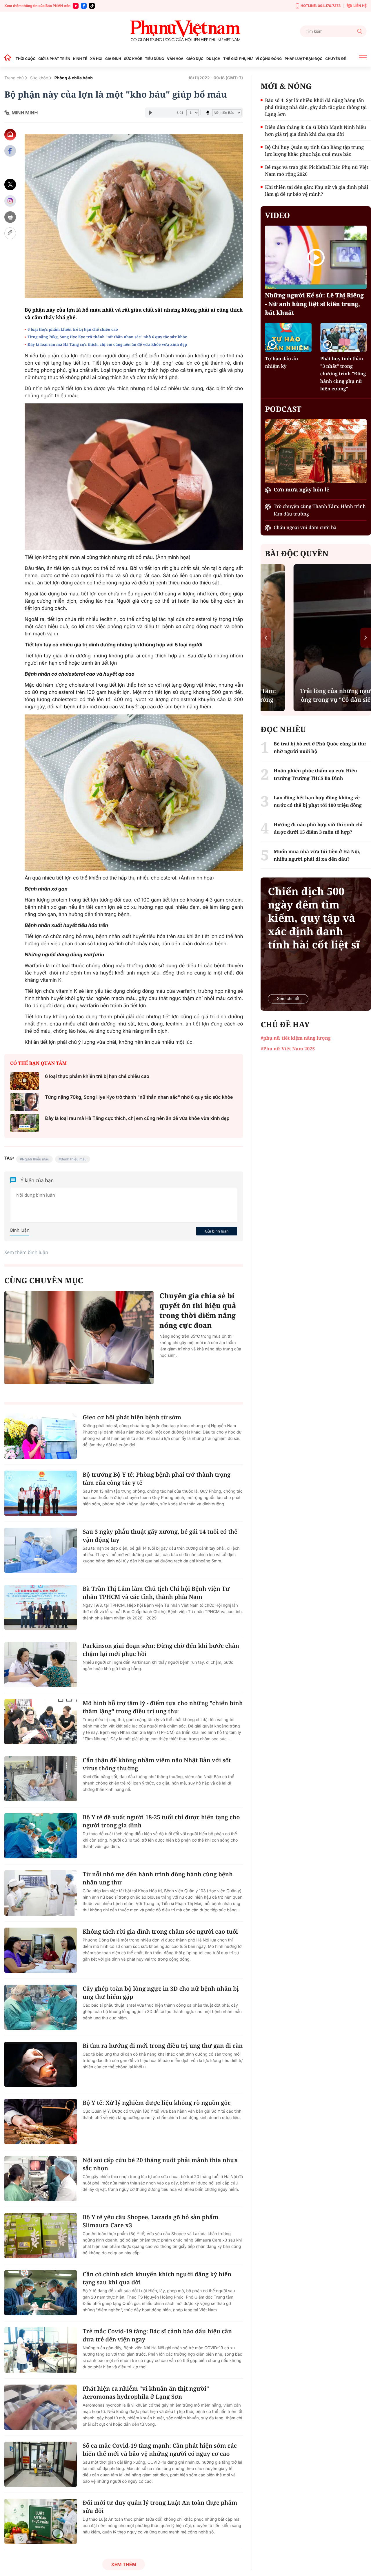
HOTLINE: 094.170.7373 (321, 6)
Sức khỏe (39, 78)
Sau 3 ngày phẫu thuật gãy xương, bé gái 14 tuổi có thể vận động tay (160, 1536)
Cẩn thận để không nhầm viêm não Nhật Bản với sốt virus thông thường (157, 1764)
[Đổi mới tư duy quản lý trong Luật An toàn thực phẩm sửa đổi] (41, 2521)
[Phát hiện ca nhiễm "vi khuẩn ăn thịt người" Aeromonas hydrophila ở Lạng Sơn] (41, 2407)
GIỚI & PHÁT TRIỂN (54, 59)
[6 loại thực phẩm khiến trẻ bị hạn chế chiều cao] (25, 1081)
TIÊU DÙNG (154, 59)
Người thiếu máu (36, 1159)
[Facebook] (84, 6)
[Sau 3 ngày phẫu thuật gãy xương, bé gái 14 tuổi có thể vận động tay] (41, 1550)
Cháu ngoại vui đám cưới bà (305, 527)
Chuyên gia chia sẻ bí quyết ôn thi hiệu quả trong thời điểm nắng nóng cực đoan (198, 1311)
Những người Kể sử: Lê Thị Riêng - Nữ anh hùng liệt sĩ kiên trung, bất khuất (314, 304)
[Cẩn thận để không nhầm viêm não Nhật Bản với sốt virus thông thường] (41, 1779)
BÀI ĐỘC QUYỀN (297, 553)
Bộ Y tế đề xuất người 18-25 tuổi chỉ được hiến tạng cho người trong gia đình (161, 1821)
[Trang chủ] (9, 59)
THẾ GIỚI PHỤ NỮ (238, 59)
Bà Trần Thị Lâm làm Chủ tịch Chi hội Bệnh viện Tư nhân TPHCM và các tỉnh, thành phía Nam (156, 1593)
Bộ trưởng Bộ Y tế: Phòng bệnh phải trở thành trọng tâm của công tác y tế (157, 1479)
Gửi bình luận (217, 1231)
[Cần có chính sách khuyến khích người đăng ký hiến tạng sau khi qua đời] (41, 2293)
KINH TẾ (80, 59)
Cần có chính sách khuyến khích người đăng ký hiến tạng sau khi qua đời (157, 2278)
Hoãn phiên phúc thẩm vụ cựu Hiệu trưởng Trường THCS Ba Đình (315, 774)
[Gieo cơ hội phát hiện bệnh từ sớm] (41, 1436)
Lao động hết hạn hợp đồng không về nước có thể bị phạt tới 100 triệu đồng (318, 801)
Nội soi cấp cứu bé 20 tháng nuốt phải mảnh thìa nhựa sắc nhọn (160, 2164)
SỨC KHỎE (133, 59)
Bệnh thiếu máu (74, 1159)
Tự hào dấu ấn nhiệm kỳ (281, 362)
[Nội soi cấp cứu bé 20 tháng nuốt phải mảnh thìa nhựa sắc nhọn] (41, 2179)
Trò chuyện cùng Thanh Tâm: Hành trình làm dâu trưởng (320, 510)
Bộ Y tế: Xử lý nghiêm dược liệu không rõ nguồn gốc (157, 2103)
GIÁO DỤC (195, 59)
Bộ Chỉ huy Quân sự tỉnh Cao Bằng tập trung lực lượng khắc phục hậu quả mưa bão (314, 151)
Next (366, 638)
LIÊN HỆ (360, 6)
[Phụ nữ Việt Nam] (185, 31)
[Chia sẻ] (10, 201)
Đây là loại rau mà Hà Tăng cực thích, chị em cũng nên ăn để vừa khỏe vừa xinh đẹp (107, 344)
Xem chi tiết (288, 999)
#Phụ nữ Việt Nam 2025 (288, 1049)
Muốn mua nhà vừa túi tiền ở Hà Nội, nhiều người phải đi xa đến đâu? (317, 855)
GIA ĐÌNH (113, 59)
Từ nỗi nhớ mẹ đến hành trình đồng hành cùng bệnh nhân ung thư (158, 1878)
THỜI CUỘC (26, 59)
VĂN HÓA (175, 59)
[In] (10, 217)
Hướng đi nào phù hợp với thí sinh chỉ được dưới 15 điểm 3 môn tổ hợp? (318, 828)
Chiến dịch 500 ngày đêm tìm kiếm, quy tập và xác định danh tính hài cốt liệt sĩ (314, 918)
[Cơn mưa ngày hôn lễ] (316, 451)
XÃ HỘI (96, 59)
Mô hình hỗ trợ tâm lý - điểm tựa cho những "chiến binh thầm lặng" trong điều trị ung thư (163, 1707)
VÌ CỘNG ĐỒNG (269, 59)
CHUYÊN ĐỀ (335, 59)
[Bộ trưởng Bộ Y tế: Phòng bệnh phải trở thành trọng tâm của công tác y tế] (41, 1493)
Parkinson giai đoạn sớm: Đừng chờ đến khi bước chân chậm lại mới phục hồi (161, 1650)
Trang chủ (14, 78)
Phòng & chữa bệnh (74, 78)
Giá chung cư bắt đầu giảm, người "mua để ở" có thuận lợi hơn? (316, 691)
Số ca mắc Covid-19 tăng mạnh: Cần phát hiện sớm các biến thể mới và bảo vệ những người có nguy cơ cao (160, 2450)
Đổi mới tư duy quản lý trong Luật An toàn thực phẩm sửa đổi (160, 2507)
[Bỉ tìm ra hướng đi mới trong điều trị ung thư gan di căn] (41, 2064)
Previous (266, 638)
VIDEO (277, 215)
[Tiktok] (92, 6)
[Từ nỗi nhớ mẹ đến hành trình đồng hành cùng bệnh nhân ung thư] (41, 1893)
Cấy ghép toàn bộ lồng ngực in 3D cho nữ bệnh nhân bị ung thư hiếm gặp (161, 1993)
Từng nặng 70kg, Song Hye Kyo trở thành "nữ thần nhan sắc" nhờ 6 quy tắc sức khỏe (107, 337)
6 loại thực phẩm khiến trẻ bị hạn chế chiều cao (73, 329)
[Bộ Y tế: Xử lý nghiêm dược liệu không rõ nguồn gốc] (41, 2121)
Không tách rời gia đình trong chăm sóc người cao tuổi (160, 1931)
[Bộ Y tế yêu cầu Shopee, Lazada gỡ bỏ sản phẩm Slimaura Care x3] (41, 2236)
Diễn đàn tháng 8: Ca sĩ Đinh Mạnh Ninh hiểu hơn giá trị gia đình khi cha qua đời (315, 131)
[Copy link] (10, 233)
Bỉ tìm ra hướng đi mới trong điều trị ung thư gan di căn (163, 2046)
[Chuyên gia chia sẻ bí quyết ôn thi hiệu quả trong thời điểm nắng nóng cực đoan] (79, 1338)
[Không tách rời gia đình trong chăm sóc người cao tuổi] (41, 1950)
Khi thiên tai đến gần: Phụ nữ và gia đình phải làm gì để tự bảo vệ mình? (317, 191)
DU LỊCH (213, 59)
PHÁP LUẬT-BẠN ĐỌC (303, 59)
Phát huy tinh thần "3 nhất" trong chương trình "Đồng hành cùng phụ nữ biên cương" (343, 374)
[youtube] (76, 6)
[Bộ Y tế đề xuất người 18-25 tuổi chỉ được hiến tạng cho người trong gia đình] (41, 1836)
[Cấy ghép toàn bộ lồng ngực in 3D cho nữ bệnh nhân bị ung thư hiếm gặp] (41, 2007)
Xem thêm (124, 2564)
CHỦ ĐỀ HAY (285, 1024)
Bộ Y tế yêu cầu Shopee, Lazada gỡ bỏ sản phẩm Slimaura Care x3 (150, 2221)
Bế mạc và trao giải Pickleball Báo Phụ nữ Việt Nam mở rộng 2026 (317, 171)
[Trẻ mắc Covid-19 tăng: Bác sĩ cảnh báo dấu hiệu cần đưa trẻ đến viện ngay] (41, 2350)
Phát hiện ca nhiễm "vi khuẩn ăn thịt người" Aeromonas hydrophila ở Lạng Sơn (146, 2393)
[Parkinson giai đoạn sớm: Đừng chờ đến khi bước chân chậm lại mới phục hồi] (41, 1664)
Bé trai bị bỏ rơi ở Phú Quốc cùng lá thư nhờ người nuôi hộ (320, 747)
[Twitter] (10, 185)
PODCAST (283, 409)
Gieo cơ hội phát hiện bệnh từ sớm (132, 1417)
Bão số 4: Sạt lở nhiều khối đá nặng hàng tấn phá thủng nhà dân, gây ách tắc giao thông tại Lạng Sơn (316, 107)
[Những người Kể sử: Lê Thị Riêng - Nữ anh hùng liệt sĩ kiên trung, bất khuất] (316, 257)
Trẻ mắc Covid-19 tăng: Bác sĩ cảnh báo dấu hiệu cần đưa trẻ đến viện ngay (157, 2335)
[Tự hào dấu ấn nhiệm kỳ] (288, 337)
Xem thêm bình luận (26, 1252)
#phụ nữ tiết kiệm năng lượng (295, 1038)
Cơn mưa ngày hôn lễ (301, 490)
